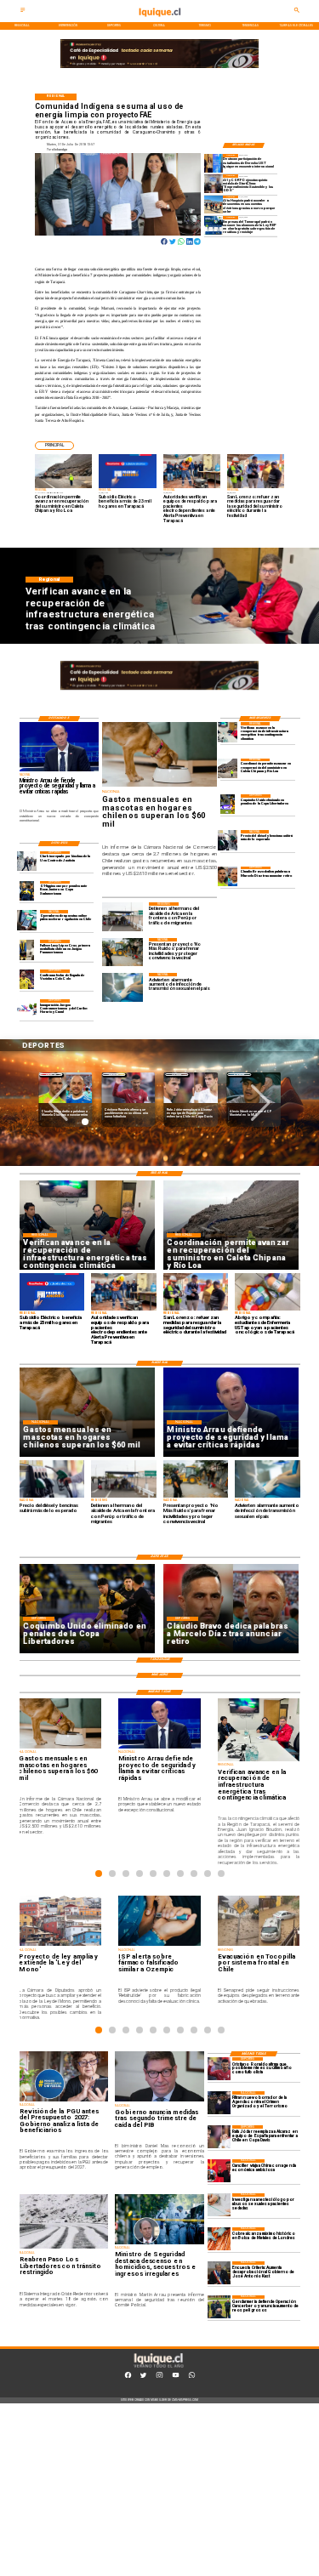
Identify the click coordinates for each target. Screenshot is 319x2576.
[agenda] (219, 2103)
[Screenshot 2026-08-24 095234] (228, 732)
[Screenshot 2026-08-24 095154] (228, 768)
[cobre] (219, 2239)
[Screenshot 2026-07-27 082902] (214, 205)
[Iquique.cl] (23, 12)
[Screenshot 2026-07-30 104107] (214, 163)
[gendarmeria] (219, 2307)
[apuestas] (27, 920)
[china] (219, 2171)
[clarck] (27, 861)
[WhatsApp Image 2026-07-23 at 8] (214, 225)
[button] (54, 446)
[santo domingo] (27, 1009)
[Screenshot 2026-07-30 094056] (214, 183)
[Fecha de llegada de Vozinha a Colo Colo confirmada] (27, 979)
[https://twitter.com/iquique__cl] (143, 2377)
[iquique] (159, 21)
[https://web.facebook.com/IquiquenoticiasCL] (128, 2377)
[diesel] (228, 840)
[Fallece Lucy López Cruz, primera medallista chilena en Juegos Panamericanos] (27, 950)
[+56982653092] (192, 2377)
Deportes (51, 1075)
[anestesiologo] (219, 2205)
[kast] (219, 2273)
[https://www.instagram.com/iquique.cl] (159, 2377)
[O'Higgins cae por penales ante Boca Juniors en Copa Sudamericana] (27, 891)
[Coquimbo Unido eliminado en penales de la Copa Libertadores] (228, 804)
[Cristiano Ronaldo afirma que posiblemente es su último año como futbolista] (219, 2069)
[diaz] (228, 876)
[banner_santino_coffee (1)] (159, 68)
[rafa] (219, 2137)
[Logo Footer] (158, 2368)
